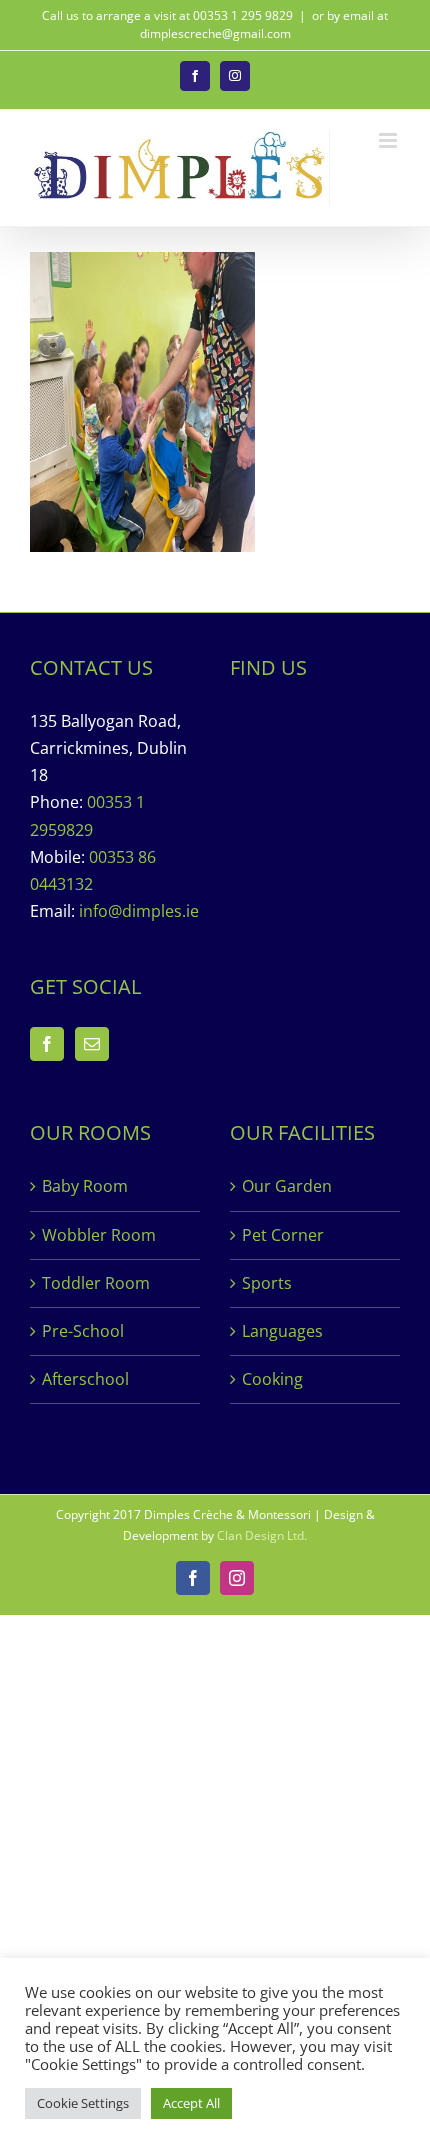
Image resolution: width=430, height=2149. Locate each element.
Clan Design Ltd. (262, 1535)
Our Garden (287, 1186)
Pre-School (83, 1331)
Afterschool (85, 1379)
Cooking (272, 1379)
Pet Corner (283, 1235)
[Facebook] (47, 1044)
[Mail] (92, 1044)
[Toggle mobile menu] (389, 140)
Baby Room (85, 1186)
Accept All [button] (191, 2103)
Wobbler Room (99, 1235)
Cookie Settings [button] (83, 2103)
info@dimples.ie (139, 911)
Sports (267, 1283)
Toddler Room (96, 1283)
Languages (282, 1331)
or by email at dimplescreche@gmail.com (264, 24)
